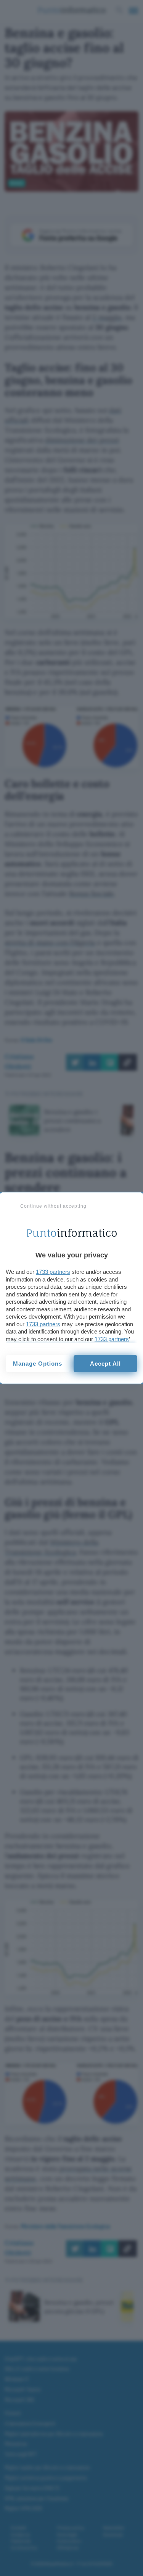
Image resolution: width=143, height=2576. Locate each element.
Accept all (105, 1364)
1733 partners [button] (53, 1272)
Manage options (38, 1364)
